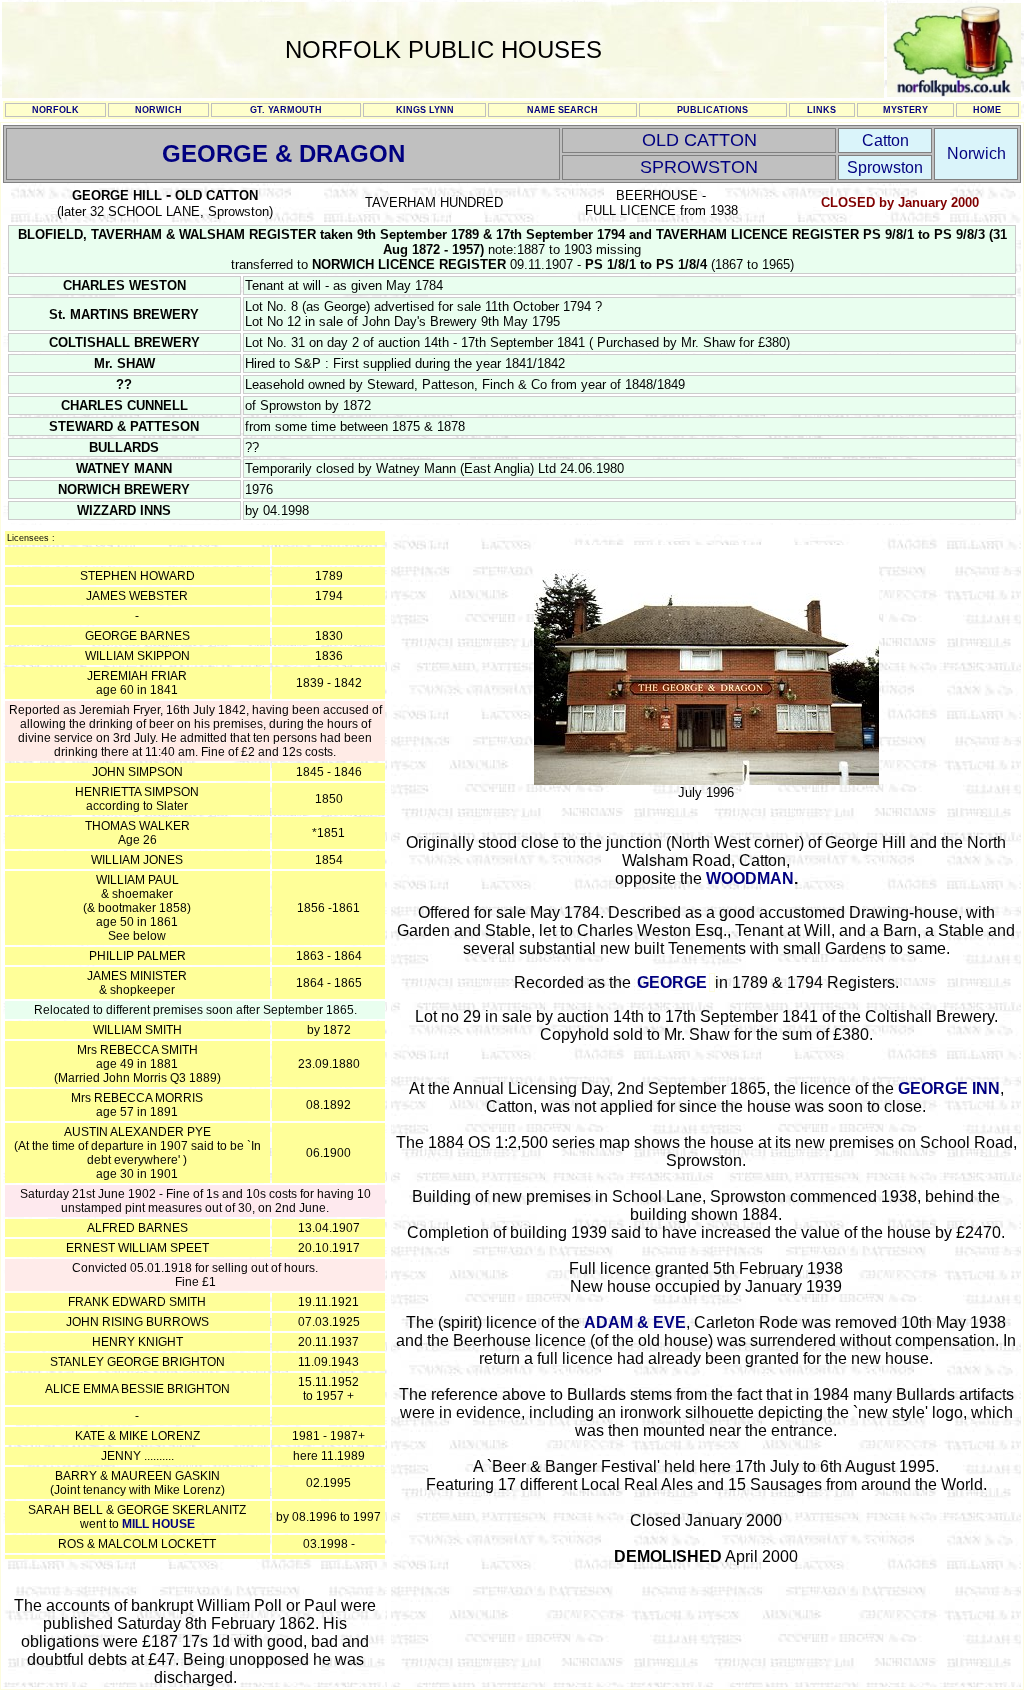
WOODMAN (750, 878)
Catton (885, 140)
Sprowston (885, 167)
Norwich (976, 153)
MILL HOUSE (158, 1524)
